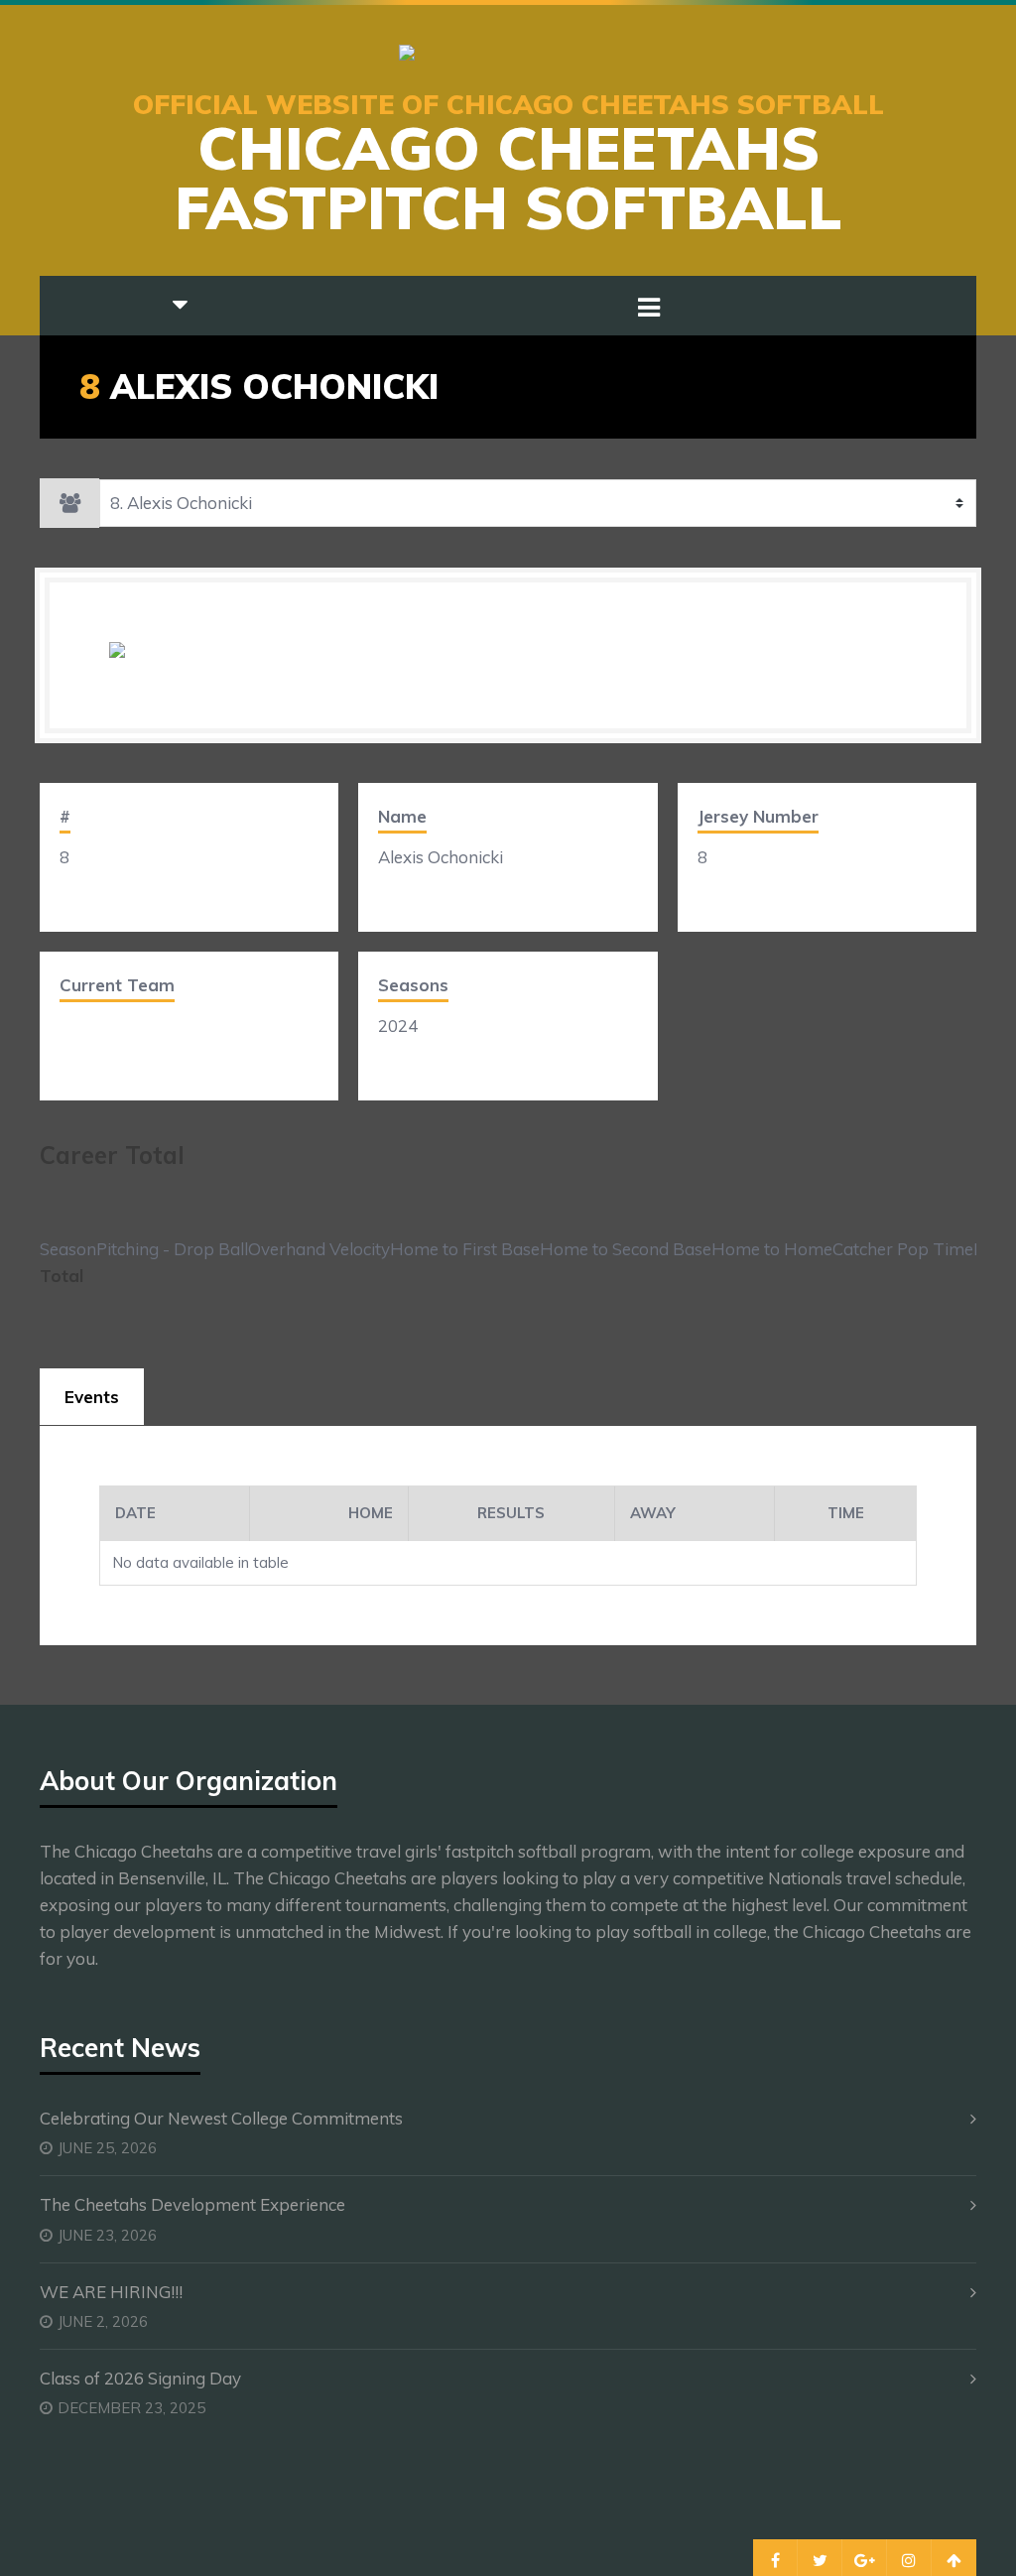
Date (135, 1513)
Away (653, 1513)
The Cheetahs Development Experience (192, 2204)
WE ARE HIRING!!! (111, 2292)
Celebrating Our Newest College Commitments (221, 2118)
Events (92, 1397)
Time (846, 1513)
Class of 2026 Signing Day (140, 2378)
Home (371, 1513)
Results (511, 1513)
